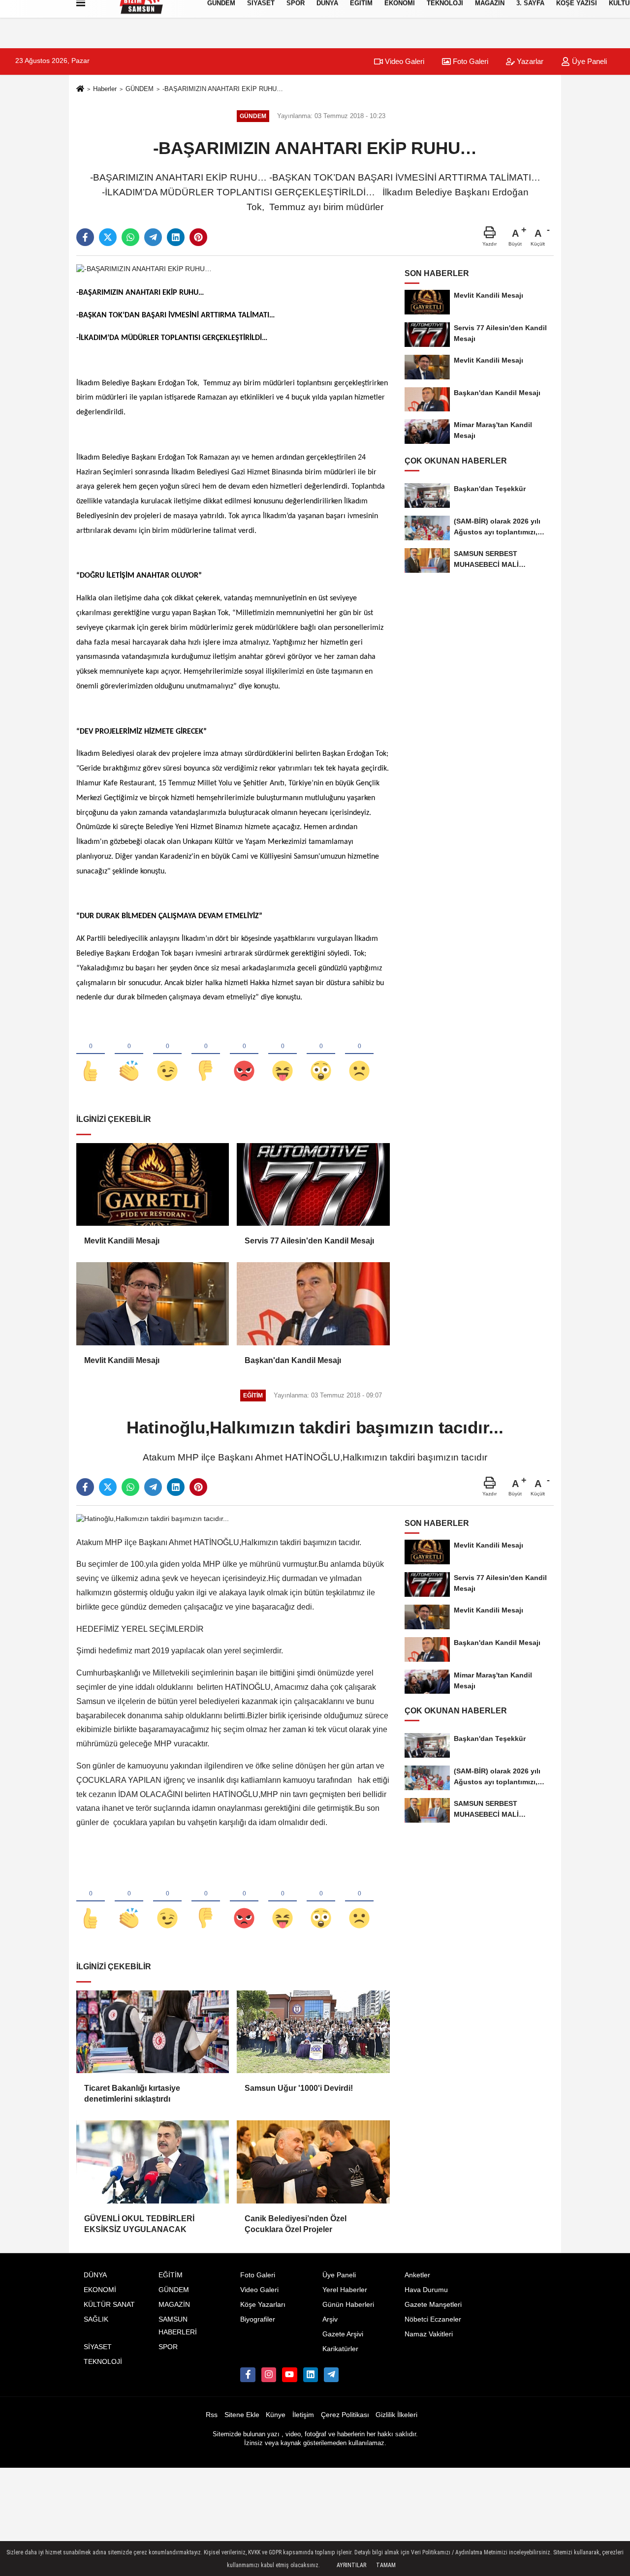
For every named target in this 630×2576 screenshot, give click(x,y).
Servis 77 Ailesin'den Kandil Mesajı (309, 1241)
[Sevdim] (167, 1055)
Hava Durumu (426, 2290)
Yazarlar (529, 61)
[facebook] (85, 237)
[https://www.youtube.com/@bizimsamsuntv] (289, 2375)
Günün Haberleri (348, 2305)
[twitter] (108, 237)
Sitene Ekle (242, 2415)
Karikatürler (340, 2349)
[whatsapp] (130, 237)
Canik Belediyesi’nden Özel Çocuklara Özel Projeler (296, 2224)
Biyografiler (258, 2319)
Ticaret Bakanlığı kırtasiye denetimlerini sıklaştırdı (132, 2094)
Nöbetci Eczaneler (433, 2319)
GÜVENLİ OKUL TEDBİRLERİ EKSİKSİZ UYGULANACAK (139, 2224)
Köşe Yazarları (263, 2305)
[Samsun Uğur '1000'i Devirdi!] (313, 2032)
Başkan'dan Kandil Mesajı (293, 1360)
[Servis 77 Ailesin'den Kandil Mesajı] (313, 1184)
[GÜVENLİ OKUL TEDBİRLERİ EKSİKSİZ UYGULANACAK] (153, 2162)
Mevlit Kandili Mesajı (122, 1241)
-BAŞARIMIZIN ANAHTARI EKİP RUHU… (223, 89)
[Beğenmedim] (206, 1055)
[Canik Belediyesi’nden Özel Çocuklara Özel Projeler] (313, 2162)
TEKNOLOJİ (103, 2362)
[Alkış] (129, 1055)
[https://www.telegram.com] (331, 2375)
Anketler (417, 2275)
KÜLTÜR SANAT (109, 2305)
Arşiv (330, 2319)
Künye (276, 2415)
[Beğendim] (91, 1055)
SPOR (168, 2347)
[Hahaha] (283, 1055)
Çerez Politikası (345, 2415)
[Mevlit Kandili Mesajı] (153, 1184)
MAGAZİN (174, 2305)
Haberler (105, 89)
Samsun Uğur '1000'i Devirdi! (299, 2088)
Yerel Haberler (345, 2290)
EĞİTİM (171, 2275)
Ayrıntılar (351, 2565)
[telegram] (153, 237)
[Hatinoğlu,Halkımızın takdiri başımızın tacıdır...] (153, 1518)
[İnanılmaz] (321, 1055)
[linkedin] (176, 237)
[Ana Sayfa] (80, 89)
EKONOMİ (100, 2290)
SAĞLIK (96, 2319)
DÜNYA (95, 2275)
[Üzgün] (359, 1055)
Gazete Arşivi (343, 2334)
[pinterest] (198, 237)
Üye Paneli (588, 61)
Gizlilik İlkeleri (396, 2415)
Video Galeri (404, 61)
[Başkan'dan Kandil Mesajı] (313, 1304)
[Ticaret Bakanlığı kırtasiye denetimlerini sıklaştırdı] (153, 2032)
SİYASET (98, 2347)
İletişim (303, 2415)
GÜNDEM (140, 89)
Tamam (386, 2565)
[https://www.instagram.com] (269, 2375)
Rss (212, 2415)
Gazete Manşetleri (433, 2305)
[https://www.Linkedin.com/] (311, 2375)
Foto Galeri (470, 61)
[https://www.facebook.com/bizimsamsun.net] (248, 2375)
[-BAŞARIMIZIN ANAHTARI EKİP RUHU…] (144, 268)
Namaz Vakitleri (429, 2334)
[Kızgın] (244, 1055)
